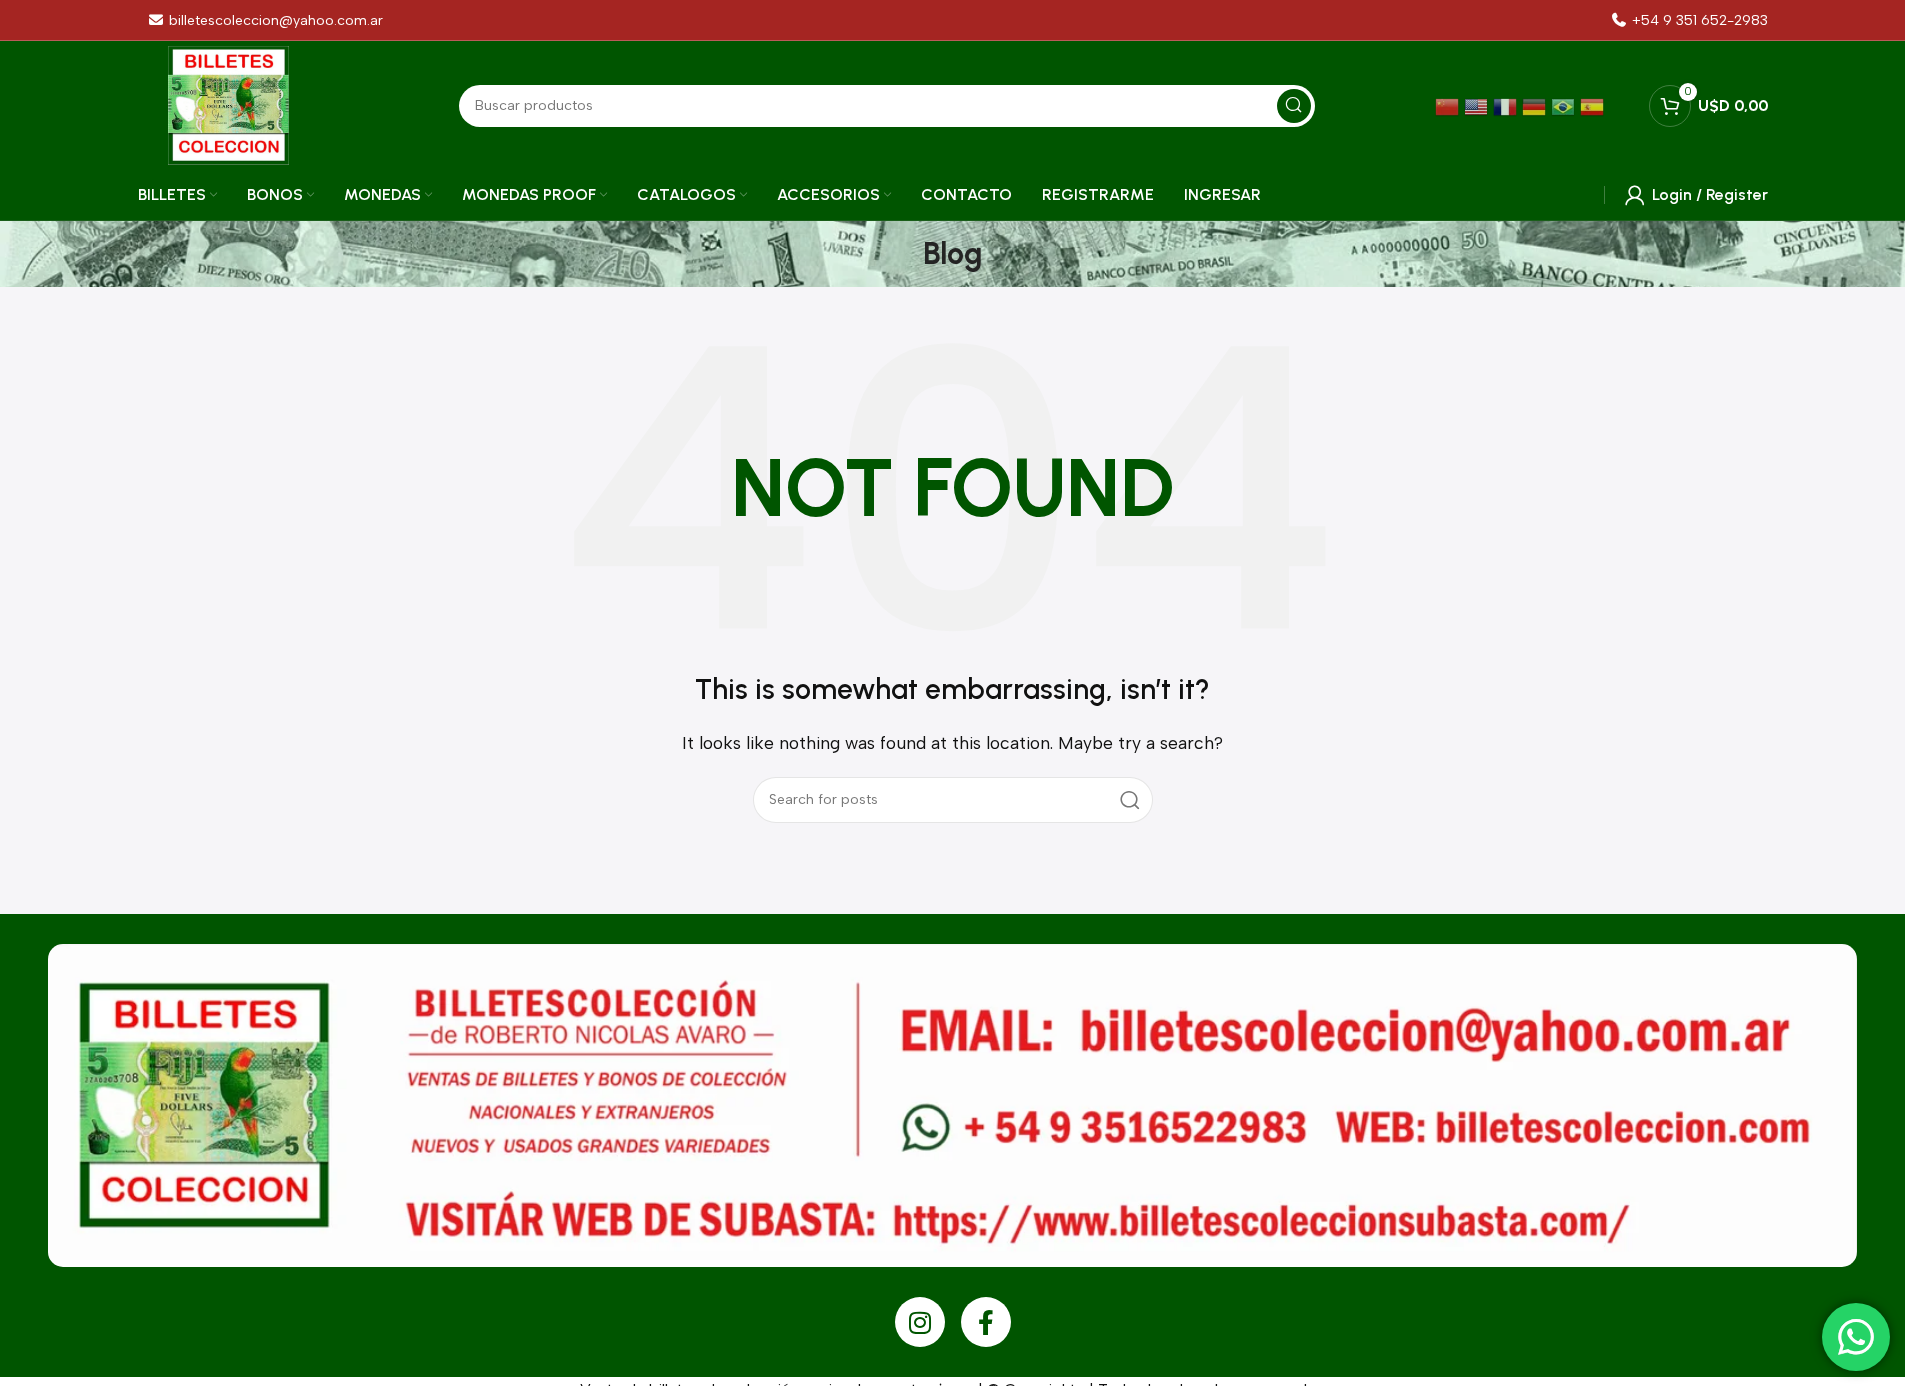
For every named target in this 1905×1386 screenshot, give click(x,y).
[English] (1478, 105)
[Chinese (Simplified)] (1449, 105)
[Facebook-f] (986, 1322)
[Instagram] (920, 1322)
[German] (1536, 105)
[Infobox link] (1689, 20)
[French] (1507, 105)
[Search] (1130, 800)
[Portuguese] (1565, 105)
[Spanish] (1594, 105)
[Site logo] (228, 104)
